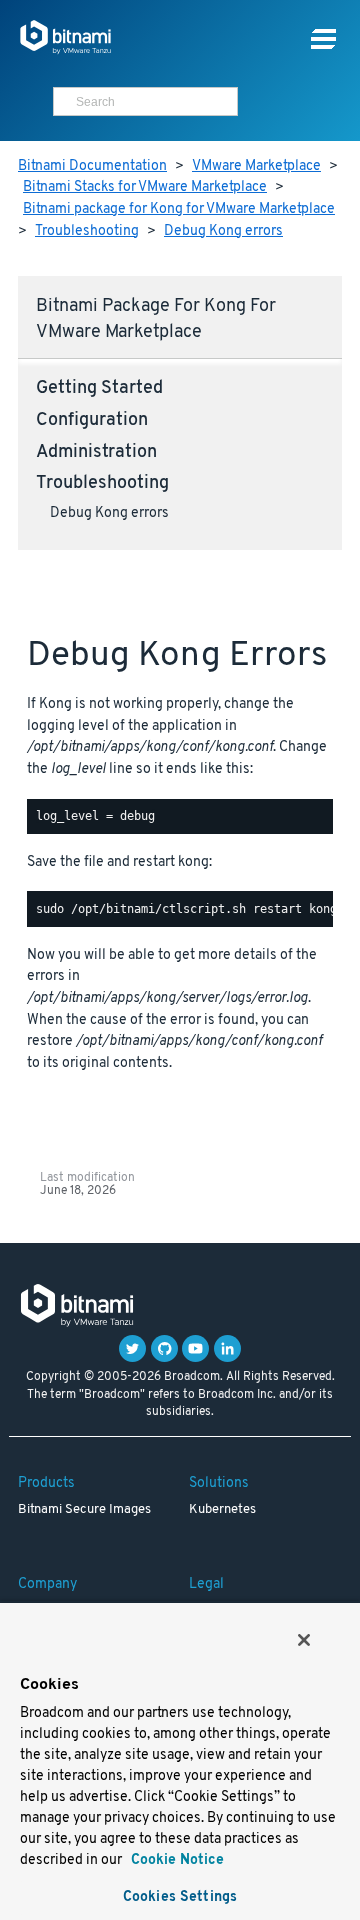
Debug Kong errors (223, 231)
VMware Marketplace (256, 166)
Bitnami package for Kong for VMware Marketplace (179, 209)
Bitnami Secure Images (84, 1510)
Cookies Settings (180, 1897)
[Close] (304, 1640)
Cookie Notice (175, 1860)
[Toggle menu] (323, 39)
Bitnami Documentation (92, 166)
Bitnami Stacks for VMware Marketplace (145, 187)
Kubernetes (222, 1510)
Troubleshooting (87, 231)
